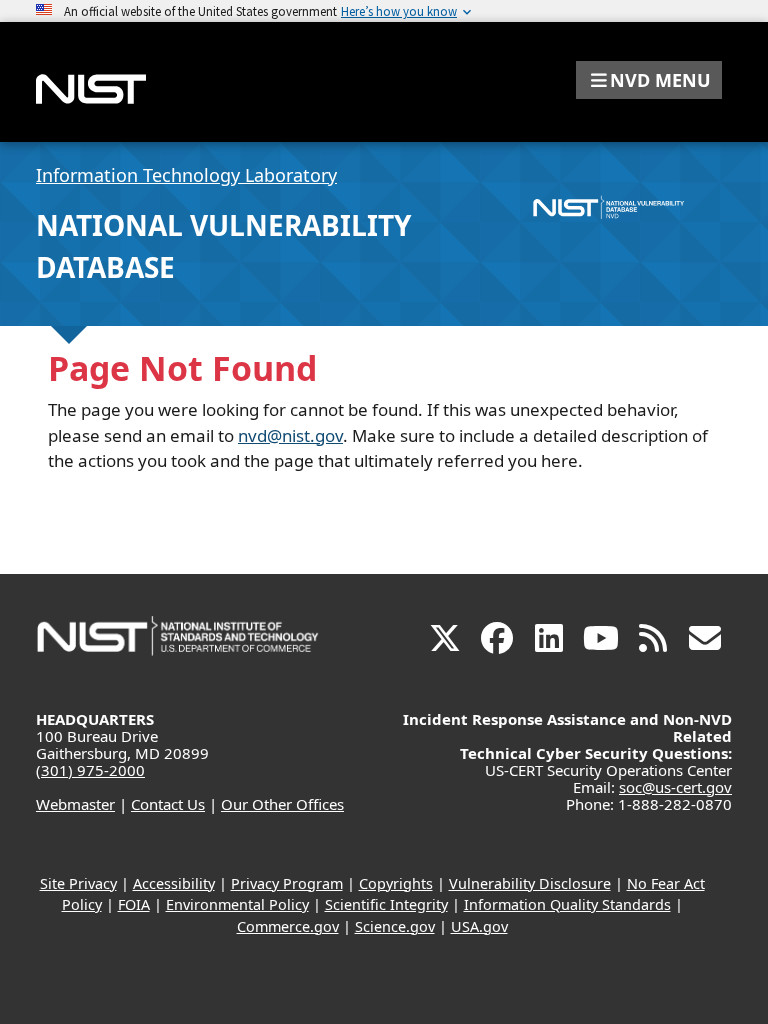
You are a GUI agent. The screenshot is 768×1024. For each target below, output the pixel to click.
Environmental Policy (237, 904)
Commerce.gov (288, 926)
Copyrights (396, 883)
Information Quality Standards (567, 904)
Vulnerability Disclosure (530, 883)
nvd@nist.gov (290, 435)
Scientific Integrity (386, 904)
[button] (649, 80)
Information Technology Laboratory (186, 175)
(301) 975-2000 (90, 770)
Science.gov (395, 926)
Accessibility (174, 883)
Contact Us (168, 804)
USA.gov (479, 926)
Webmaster (75, 804)
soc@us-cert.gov (675, 787)
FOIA (134, 904)
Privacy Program (287, 883)
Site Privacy (78, 883)
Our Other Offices (282, 804)
